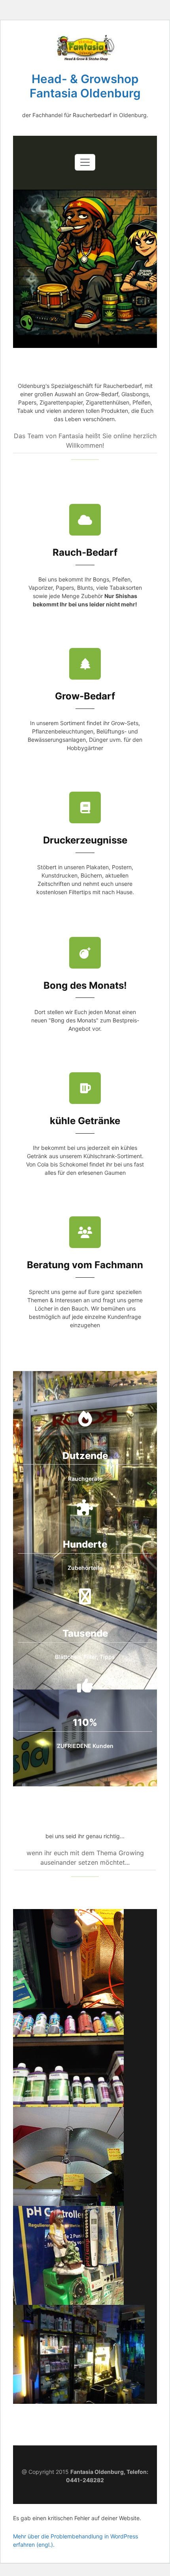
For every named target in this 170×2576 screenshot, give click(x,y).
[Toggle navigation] (85, 162)
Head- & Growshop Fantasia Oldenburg (85, 86)
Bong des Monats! (85, 985)
